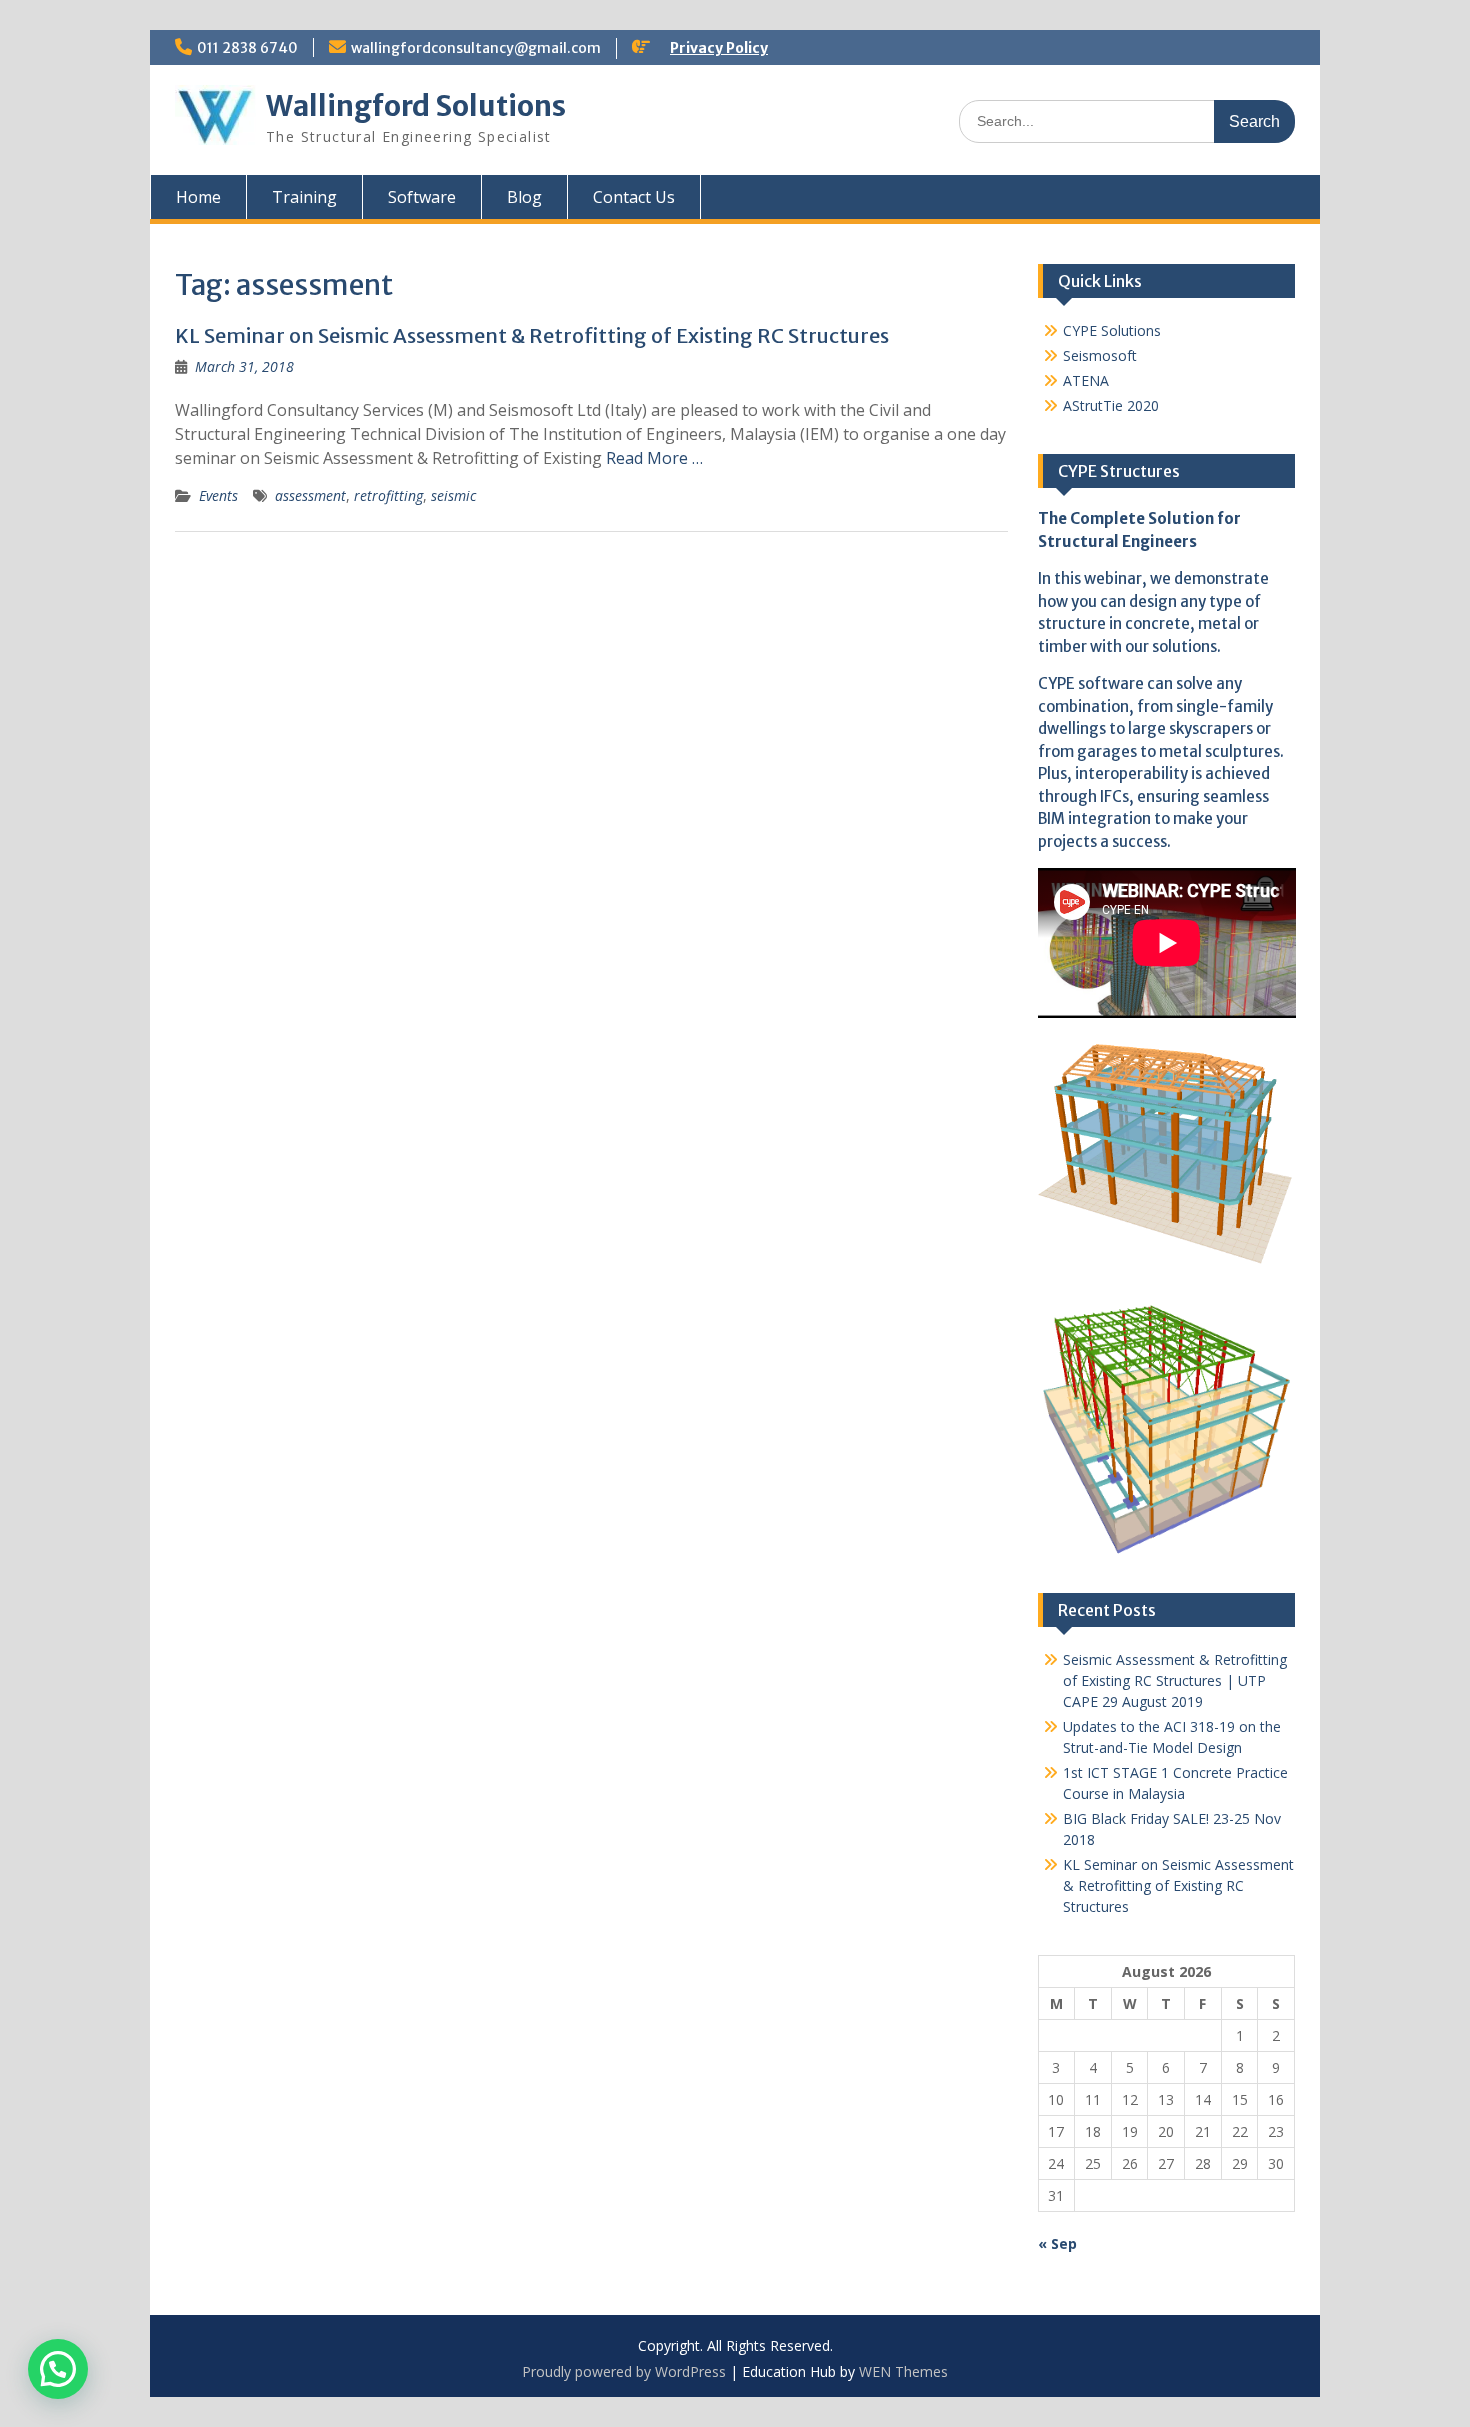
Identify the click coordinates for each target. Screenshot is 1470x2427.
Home (198, 197)
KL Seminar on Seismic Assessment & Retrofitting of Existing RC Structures (532, 335)
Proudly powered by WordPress (624, 2371)
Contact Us (634, 197)
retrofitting (388, 495)
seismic (453, 495)
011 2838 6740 (247, 48)
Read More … (654, 458)
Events (218, 495)
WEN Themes (903, 2371)
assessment (310, 495)
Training (304, 197)
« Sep (1057, 2243)
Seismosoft (1100, 355)
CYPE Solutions (1112, 330)
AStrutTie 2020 (1111, 405)
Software (422, 197)
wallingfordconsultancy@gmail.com (476, 48)
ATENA (1086, 380)
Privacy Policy (719, 48)
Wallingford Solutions (416, 106)
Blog (524, 197)
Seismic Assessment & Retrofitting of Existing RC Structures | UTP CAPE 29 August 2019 (1175, 1680)
